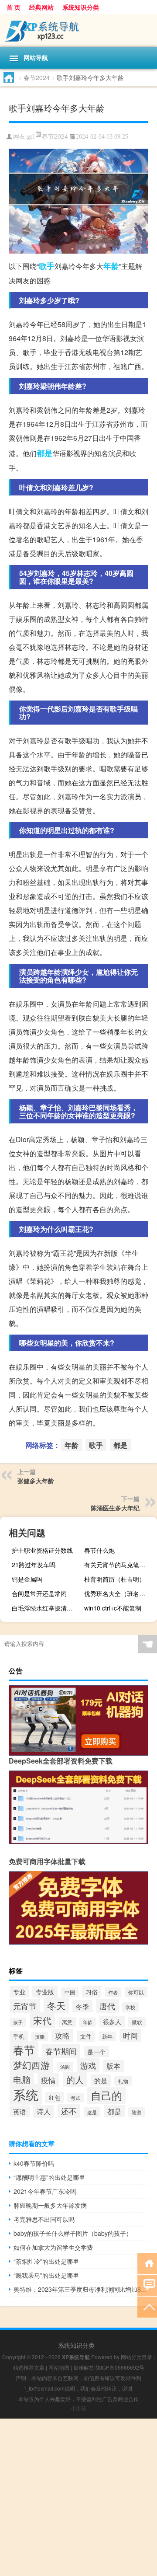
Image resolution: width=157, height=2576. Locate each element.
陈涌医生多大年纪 (115, 1508)
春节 (24, 2050)
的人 (75, 2079)
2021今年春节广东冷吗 (45, 2191)
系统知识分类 (81, 7)
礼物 (123, 2081)
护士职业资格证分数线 (42, 1550)
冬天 (56, 2005)
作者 (113, 1992)
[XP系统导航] (78, 30)
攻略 (62, 2036)
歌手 (47, 266)
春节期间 (61, 2051)
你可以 (136, 1992)
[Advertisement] (78, 2497)
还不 (69, 2111)
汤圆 (65, 2067)
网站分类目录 (137, 2357)
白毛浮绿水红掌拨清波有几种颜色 (47, 1608)
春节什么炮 (99, 1550)
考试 (75, 2098)
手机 (19, 2036)
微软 (137, 2022)
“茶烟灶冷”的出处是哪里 (46, 2261)
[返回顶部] (147, 2306)
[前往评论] (147, 2285)
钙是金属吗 (27, 1579)
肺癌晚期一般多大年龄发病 (50, 2205)
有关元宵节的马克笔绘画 (118, 1565)
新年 (107, 2036)
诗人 (44, 2111)
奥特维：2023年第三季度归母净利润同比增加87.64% (81, 2289)
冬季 (82, 2006)
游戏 (88, 2065)
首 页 (14, 7)
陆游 (137, 2112)
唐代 (107, 2006)
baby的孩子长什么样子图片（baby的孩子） (73, 2233)
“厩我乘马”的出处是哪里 (46, 2275)
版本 (113, 2066)
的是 (101, 2080)
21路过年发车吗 (34, 1565)
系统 (26, 2094)
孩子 (18, 2022)
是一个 (96, 2052)
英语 (20, 2111)
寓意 (67, 2022)
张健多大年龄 (36, 1481)
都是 (44, 453)
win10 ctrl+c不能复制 (113, 1608)
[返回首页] (147, 2263)
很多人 (112, 2022)
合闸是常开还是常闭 (39, 1593)
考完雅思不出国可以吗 (44, 2219)
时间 (130, 2036)
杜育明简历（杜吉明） (115, 1579)
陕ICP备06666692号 (120, 2367)
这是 (92, 2112)
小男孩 (78, 2408)
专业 (19, 1992)
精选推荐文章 (29, 2367)
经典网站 (41, 7)
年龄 (111, 266)
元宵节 (25, 2006)
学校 (130, 2007)
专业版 (45, 1992)
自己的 (106, 2095)
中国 (70, 1992)
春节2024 (37, 77)
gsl (31, 137)
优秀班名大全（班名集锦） (119, 1593)
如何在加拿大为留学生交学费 (53, 2247)
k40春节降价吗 (34, 2163)
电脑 (22, 2079)
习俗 (92, 1992)
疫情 (48, 2080)
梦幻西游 (31, 2065)
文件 (86, 2036)
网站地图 (59, 2367)
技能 (40, 2037)
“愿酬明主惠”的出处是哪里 (49, 2177)
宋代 (42, 2020)
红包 (55, 2097)
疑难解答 (84, 2367)
